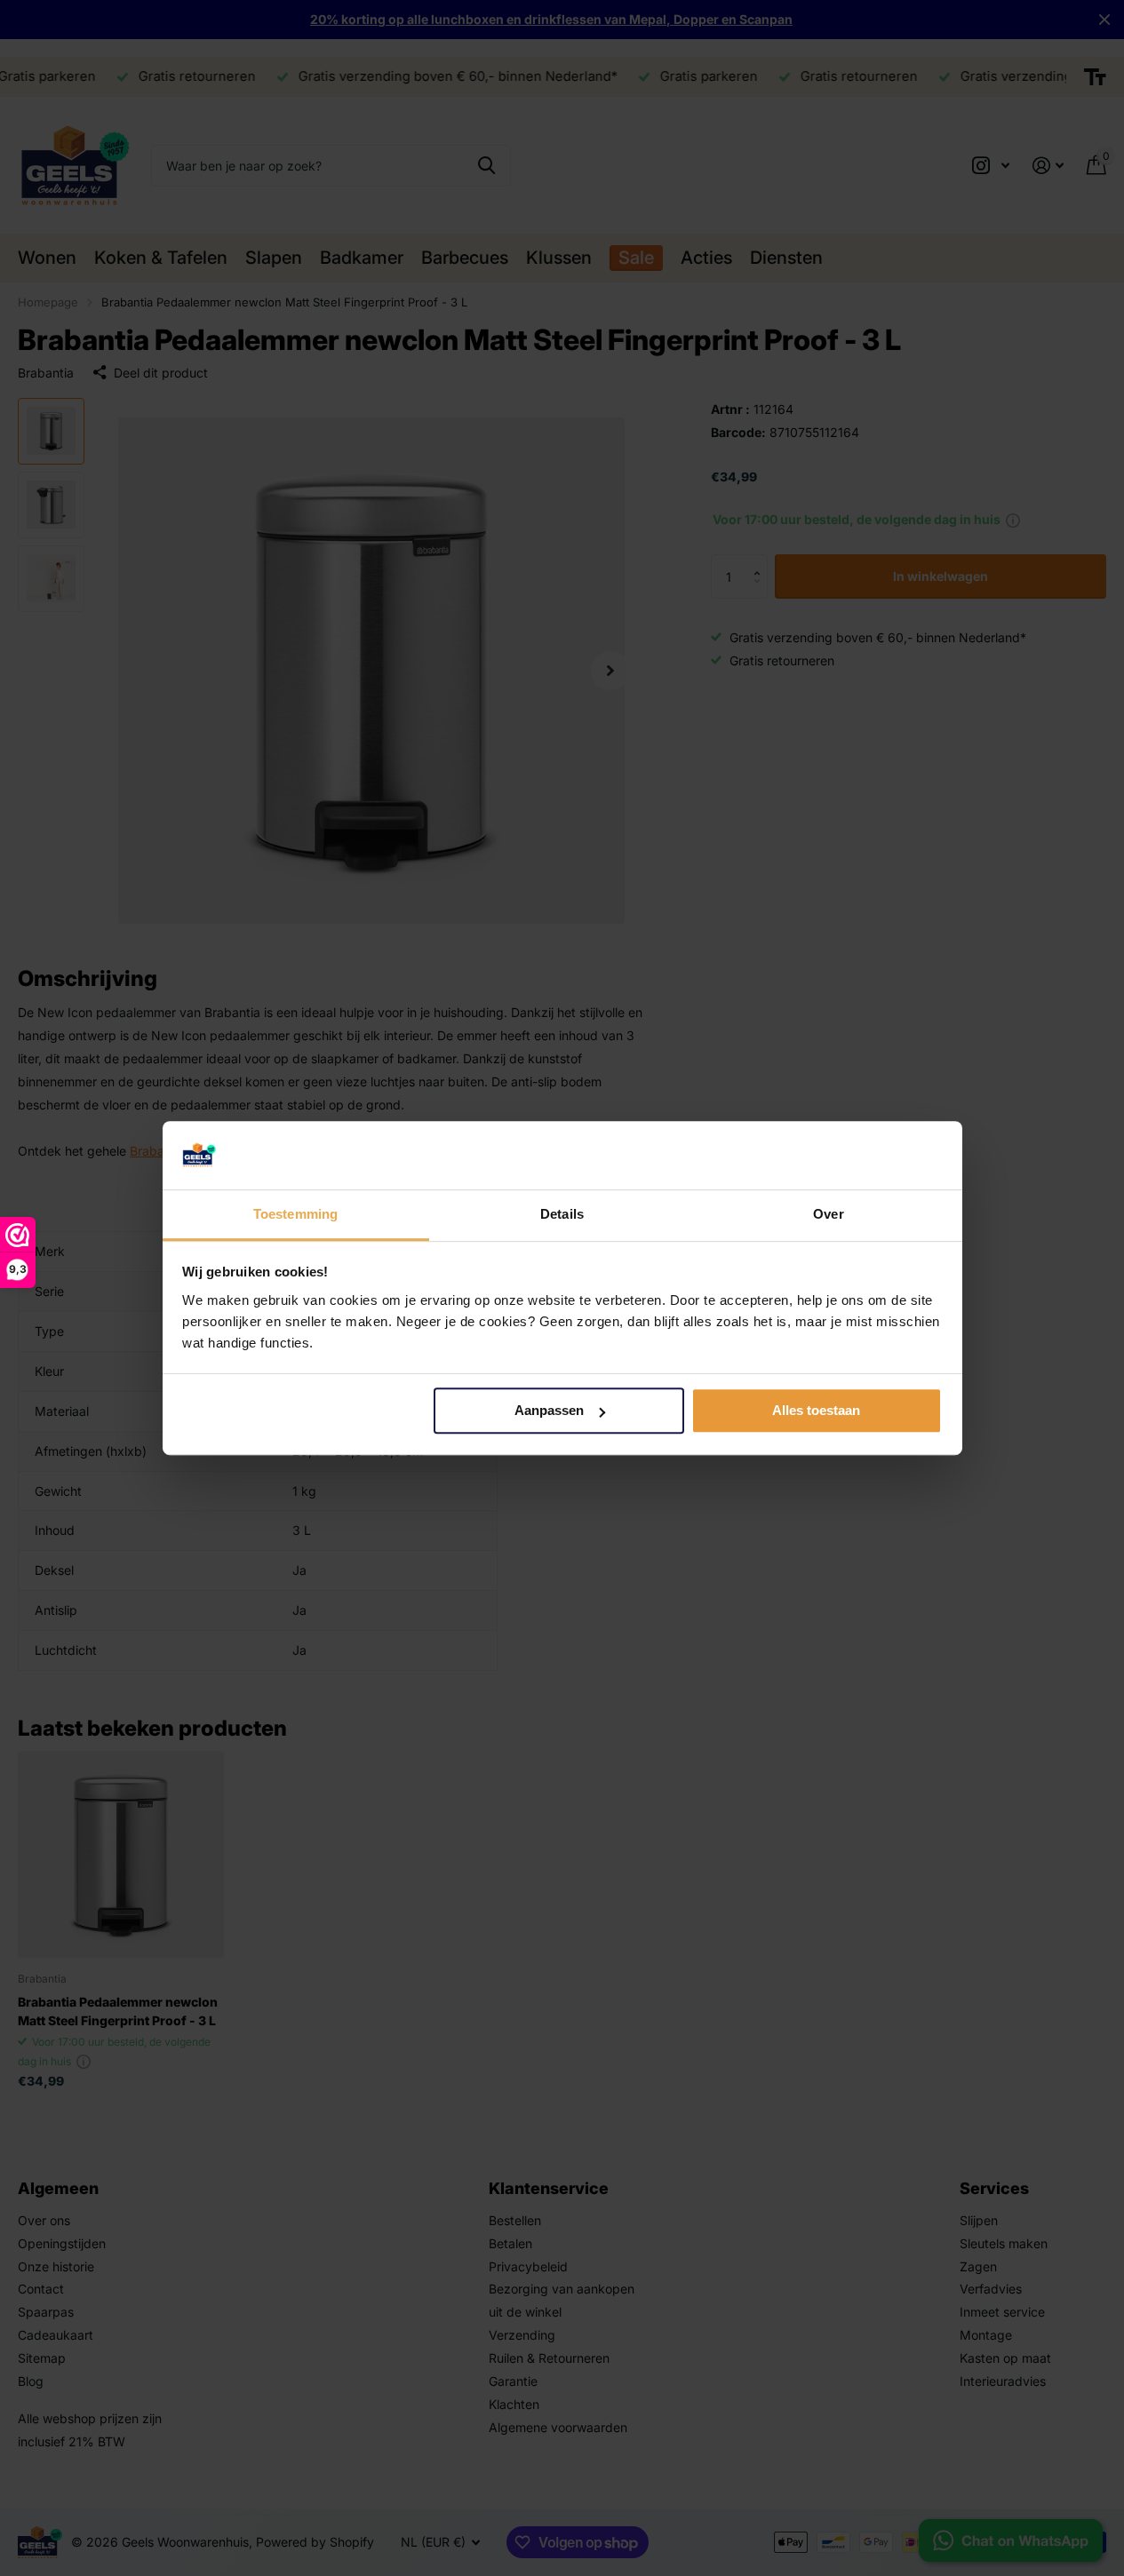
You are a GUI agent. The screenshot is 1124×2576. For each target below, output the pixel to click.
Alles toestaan (816, 1411)
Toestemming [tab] (295, 1214)
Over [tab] (828, 1214)
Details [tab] (562, 1214)
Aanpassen (549, 1411)
